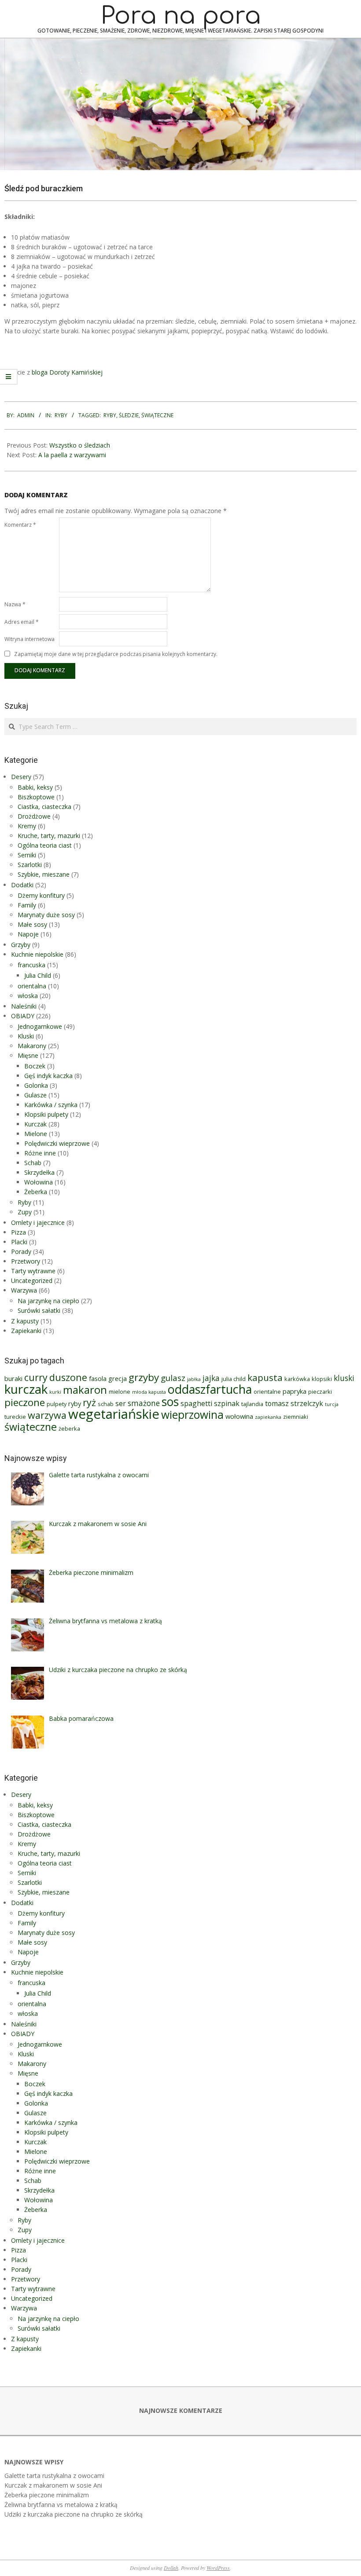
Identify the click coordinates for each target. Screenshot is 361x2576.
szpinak (227, 1403)
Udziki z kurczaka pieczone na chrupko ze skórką (74, 2514)
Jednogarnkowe (40, 1026)
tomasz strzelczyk (294, 1403)
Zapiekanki (26, 1331)
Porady (21, 1252)
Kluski (26, 1036)
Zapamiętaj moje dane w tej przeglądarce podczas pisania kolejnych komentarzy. (116, 654)
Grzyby (21, 945)
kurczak (26, 1389)
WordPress (218, 2568)
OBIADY (23, 1016)
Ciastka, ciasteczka (44, 807)
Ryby (61, 415)
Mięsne (28, 1055)
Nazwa (15, 604)
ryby (110, 415)
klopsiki (322, 1379)
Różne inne (40, 1153)
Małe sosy (32, 924)
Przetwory (26, 1261)
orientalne (267, 1392)
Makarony (32, 1046)
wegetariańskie (114, 1414)
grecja (118, 1378)
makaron (85, 1390)
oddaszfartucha (210, 1389)
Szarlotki (30, 865)
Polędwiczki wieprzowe (57, 1143)
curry (36, 1377)
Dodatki (22, 885)
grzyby (144, 1377)
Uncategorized (32, 1281)
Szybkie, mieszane (44, 874)
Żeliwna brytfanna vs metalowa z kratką (61, 2505)
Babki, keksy (35, 787)
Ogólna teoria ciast (45, 845)
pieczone (25, 1402)
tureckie (15, 1417)
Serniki (27, 855)
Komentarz (20, 525)
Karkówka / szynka (51, 1105)
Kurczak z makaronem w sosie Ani (53, 2485)
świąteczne (157, 415)
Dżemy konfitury (41, 895)
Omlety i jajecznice (38, 1222)
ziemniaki (296, 1417)
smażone (144, 1403)
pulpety (57, 1404)
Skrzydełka (39, 1172)
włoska (28, 996)
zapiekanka (268, 1417)
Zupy (25, 1212)
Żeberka (36, 1192)
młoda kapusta (149, 1392)
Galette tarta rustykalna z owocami (54, 2476)
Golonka (36, 1085)
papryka (295, 1391)
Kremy (27, 826)
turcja (332, 1404)
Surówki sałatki (39, 1310)
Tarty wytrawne (33, 1271)
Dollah (171, 2568)
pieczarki (320, 1392)
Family (27, 905)
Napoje (28, 934)
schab (106, 1404)
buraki (13, 1378)
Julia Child (38, 975)
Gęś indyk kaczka (48, 1076)
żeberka (69, 1428)
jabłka (194, 1379)
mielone (120, 1392)
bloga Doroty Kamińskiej (67, 372)
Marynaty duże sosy (46, 915)
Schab (33, 1163)
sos (170, 1402)
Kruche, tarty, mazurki (49, 836)
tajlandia (252, 1404)
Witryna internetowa (29, 639)
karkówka (297, 1379)
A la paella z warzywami (72, 455)
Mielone (36, 1134)
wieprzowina (192, 1415)
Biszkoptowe (36, 797)
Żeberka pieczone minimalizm (47, 2495)
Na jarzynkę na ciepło (48, 1301)
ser (121, 1403)
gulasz (173, 1378)
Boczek (35, 1066)
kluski (344, 1378)
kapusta (265, 1377)
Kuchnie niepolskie (37, 954)
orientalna (32, 986)
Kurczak (35, 1124)
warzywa (47, 1415)
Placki (19, 1242)
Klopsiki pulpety (46, 1114)
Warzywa (24, 1290)
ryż (89, 1402)
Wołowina (39, 1182)
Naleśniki (24, 1006)
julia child (234, 1379)
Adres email (22, 622)
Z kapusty (25, 1321)
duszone (68, 1377)
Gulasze (35, 1095)
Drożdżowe (34, 816)
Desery (21, 777)
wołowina (239, 1416)
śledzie (129, 415)
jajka (211, 1378)
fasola (98, 1378)
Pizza (18, 1232)
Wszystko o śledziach (80, 445)
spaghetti (196, 1403)
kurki (55, 1392)
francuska (31, 965)
